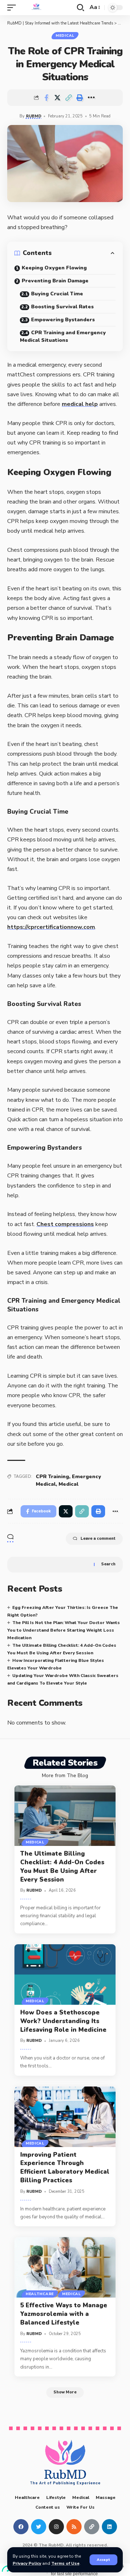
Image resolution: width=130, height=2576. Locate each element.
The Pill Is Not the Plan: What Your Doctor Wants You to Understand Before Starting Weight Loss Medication (64, 1630)
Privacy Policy (27, 2563)
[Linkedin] (109, 2527)
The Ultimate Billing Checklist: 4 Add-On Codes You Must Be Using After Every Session (62, 1866)
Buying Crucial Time (57, 294)
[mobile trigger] (13, 8)
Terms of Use (65, 2563)
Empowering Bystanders (63, 320)
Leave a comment (98, 1539)
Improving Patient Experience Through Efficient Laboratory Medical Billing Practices (65, 2168)
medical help (80, 404)
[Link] (92, 2527)
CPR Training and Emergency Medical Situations (63, 336)
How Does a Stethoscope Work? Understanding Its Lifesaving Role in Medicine (63, 2021)
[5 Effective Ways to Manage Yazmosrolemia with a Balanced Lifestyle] (65, 2267)
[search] (81, 8)
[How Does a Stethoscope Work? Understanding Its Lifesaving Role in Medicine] (65, 1975)
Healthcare (40, 2294)
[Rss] (74, 2527)
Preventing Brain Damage (55, 281)
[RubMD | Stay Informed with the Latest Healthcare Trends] (36, 8)
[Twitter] (39, 2527)
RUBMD (34, 116)
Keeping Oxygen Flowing (54, 268)
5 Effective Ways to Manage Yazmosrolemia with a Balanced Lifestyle (64, 2314)
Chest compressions (65, 1224)
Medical (65, 36)
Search (108, 1564)
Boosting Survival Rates (62, 307)
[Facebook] (21, 2527)
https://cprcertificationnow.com (51, 927)
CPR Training (52, 1477)
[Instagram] (56, 2527)
